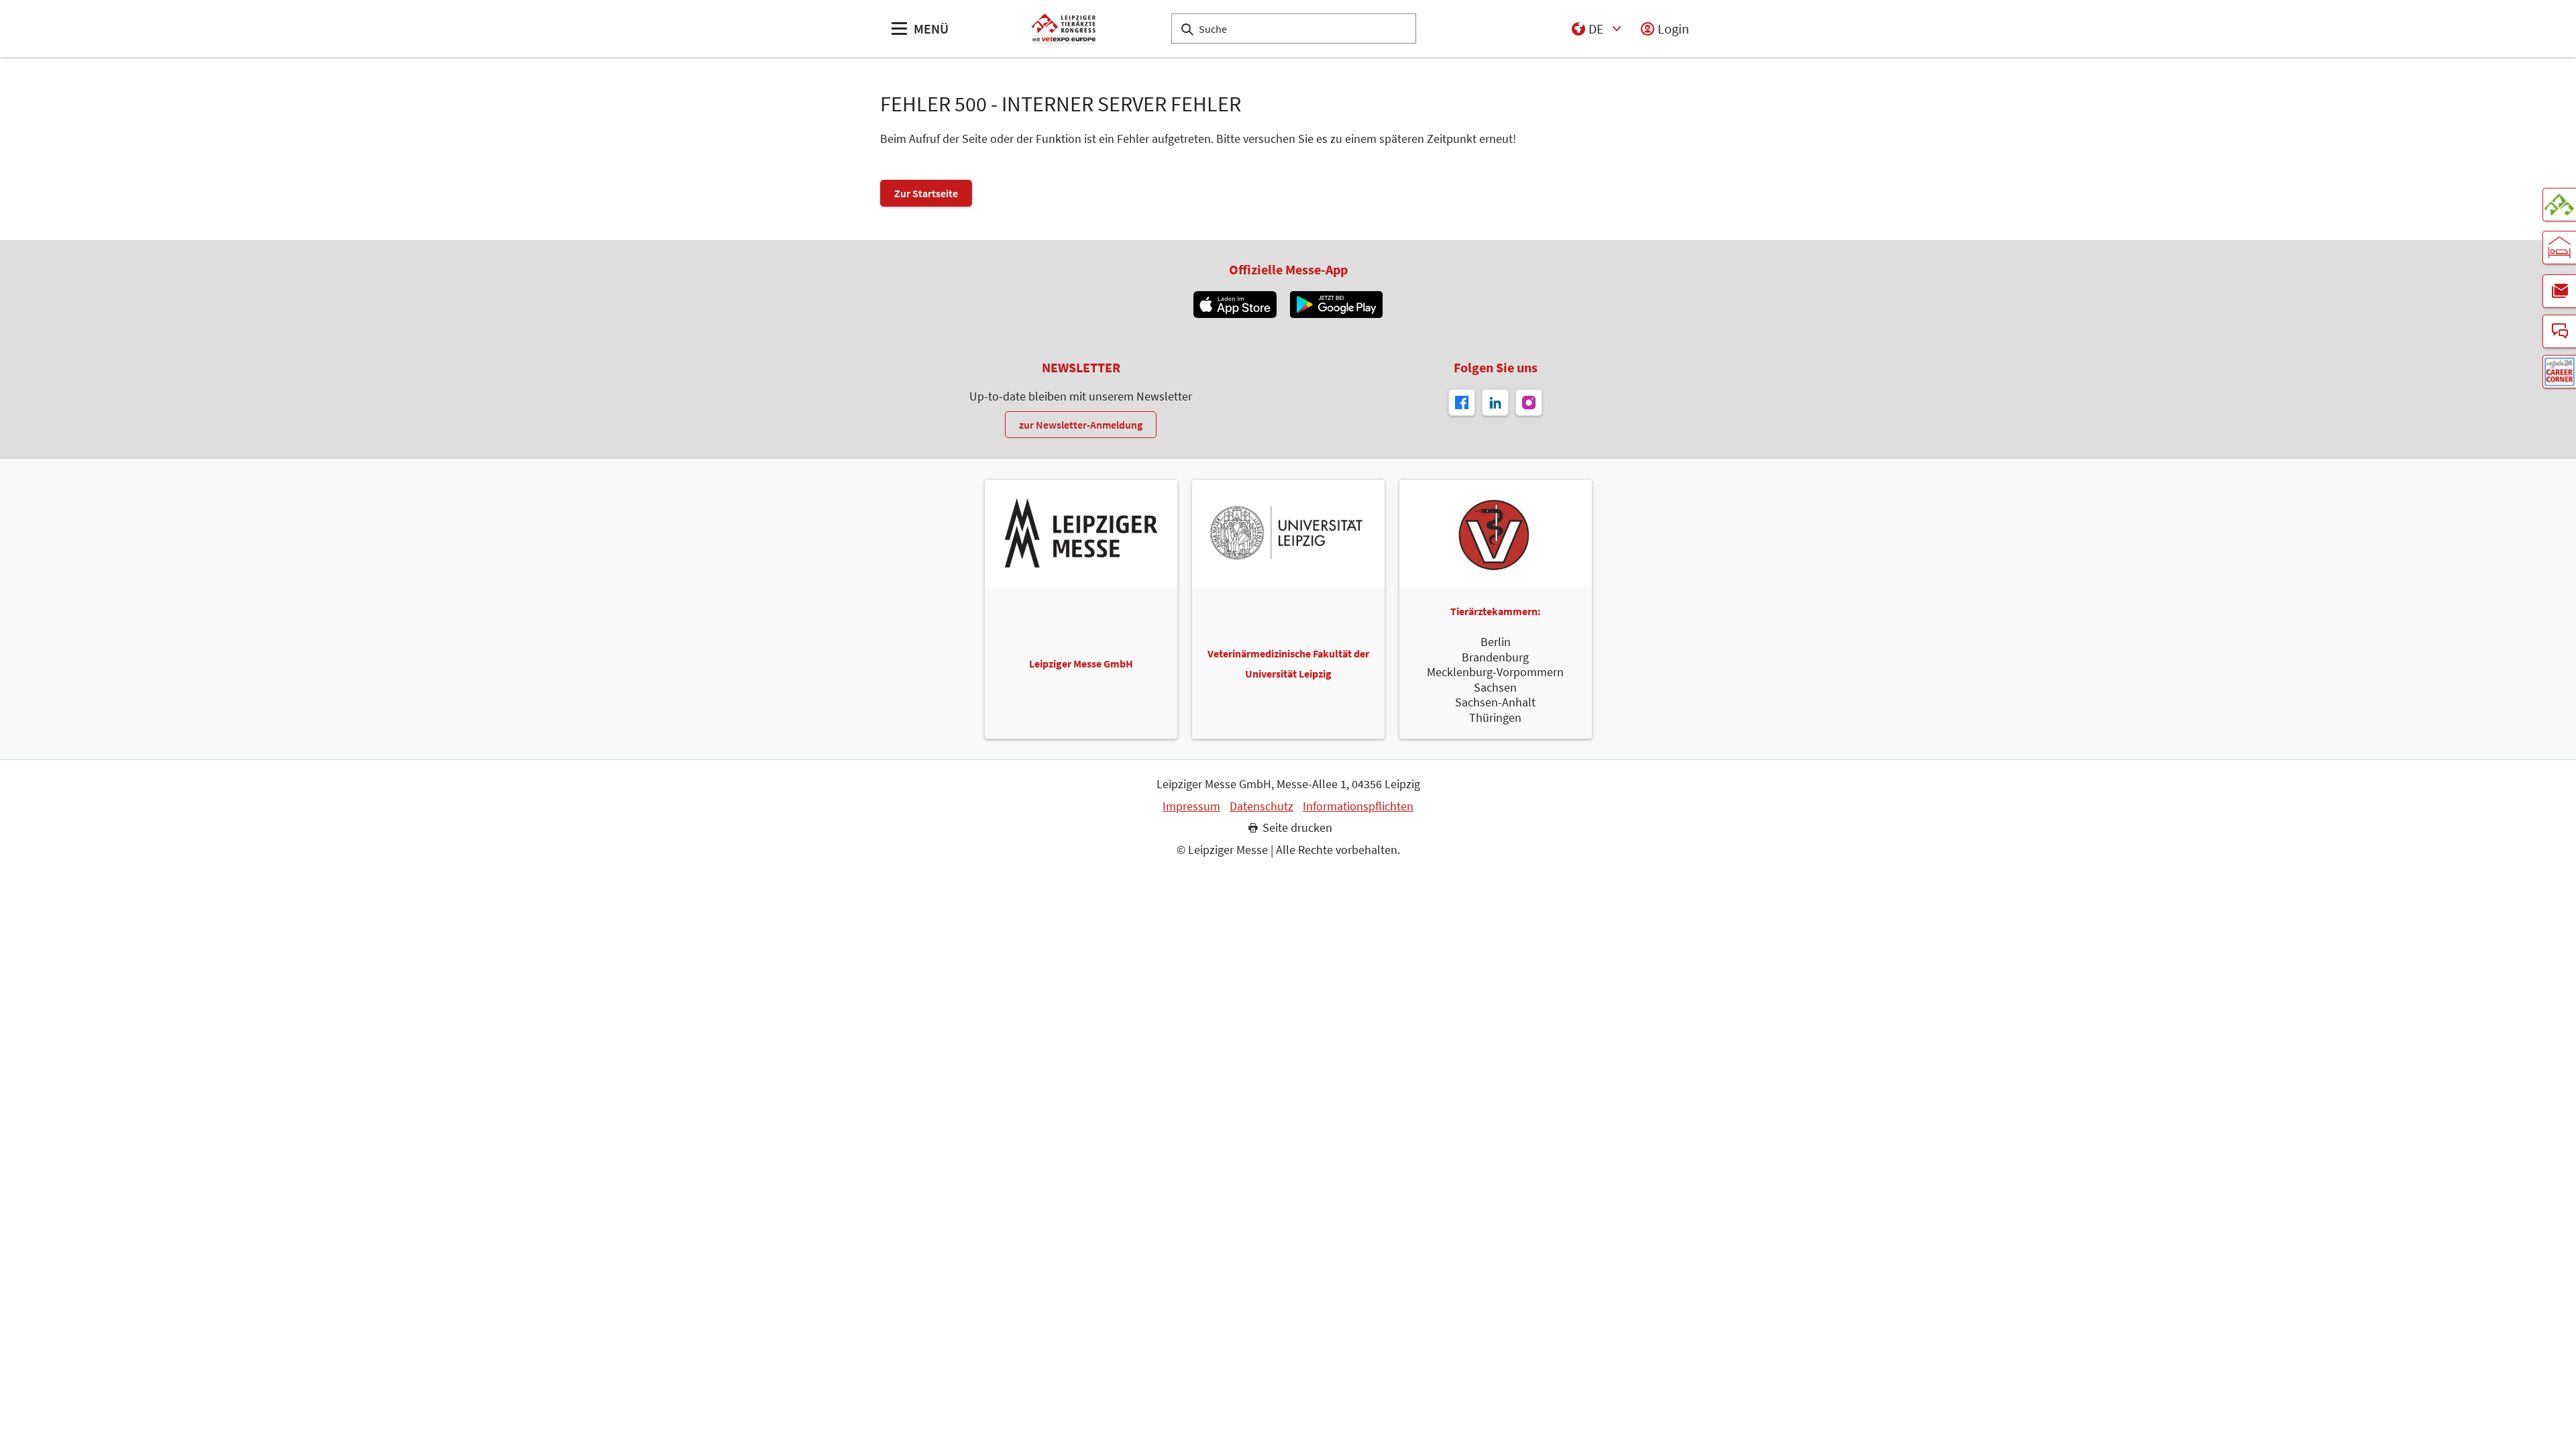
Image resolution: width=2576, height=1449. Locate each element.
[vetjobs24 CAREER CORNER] (2559, 372)
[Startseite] (1064, 29)
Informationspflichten (1358, 806)
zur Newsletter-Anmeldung (1081, 425)
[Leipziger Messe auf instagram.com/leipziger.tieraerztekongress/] (1529, 402)
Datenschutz (1262, 806)
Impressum (1191, 806)
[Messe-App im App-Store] (1235, 305)
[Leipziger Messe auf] (1495, 402)
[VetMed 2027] (2559, 205)
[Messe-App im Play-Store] (1336, 305)
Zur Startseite (926, 193)
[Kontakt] (2559, 331)
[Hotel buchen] (2559, 248)
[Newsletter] (2559, 291)
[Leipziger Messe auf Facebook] (1462, 402)
